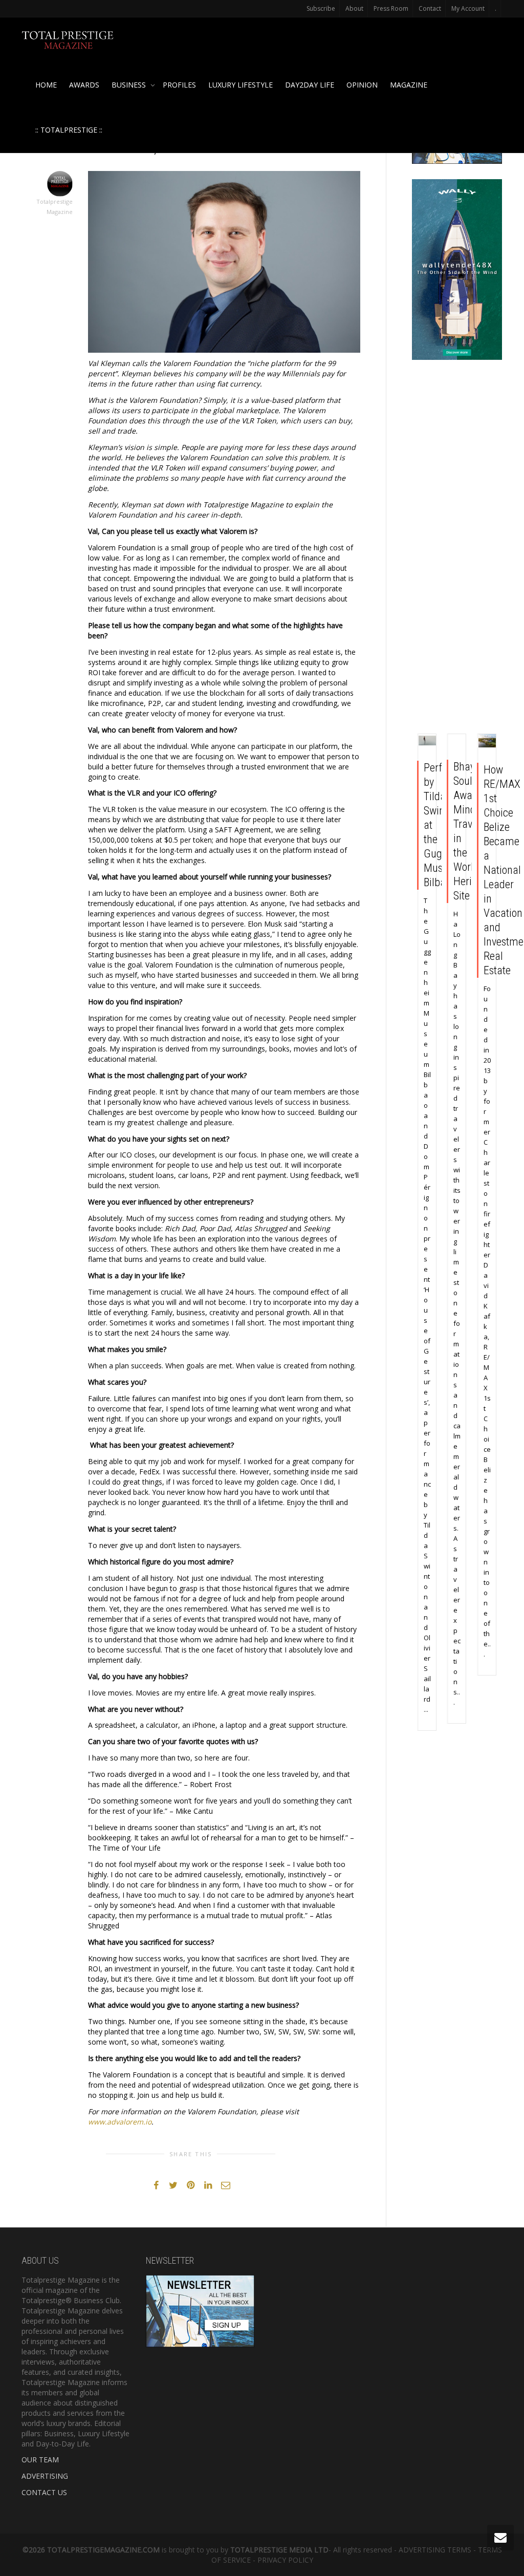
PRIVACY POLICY (285, 2560)
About (354, 8)
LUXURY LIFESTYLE (241, 85)
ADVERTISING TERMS (435, 2550)
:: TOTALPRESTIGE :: (69, 130)
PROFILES (179, 85)
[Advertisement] (457, 549)
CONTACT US (44, 2492)
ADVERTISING (45, 2476)
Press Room (391, 8)
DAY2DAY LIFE (310, 85)
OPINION (362, 85)
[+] (428, 740)
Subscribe (321, 8)
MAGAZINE (409, 85)
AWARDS (84, 85)
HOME (46, 85)
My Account (468, 8)
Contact (430, 8)
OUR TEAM (40, 2460)
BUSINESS (130, 85)
